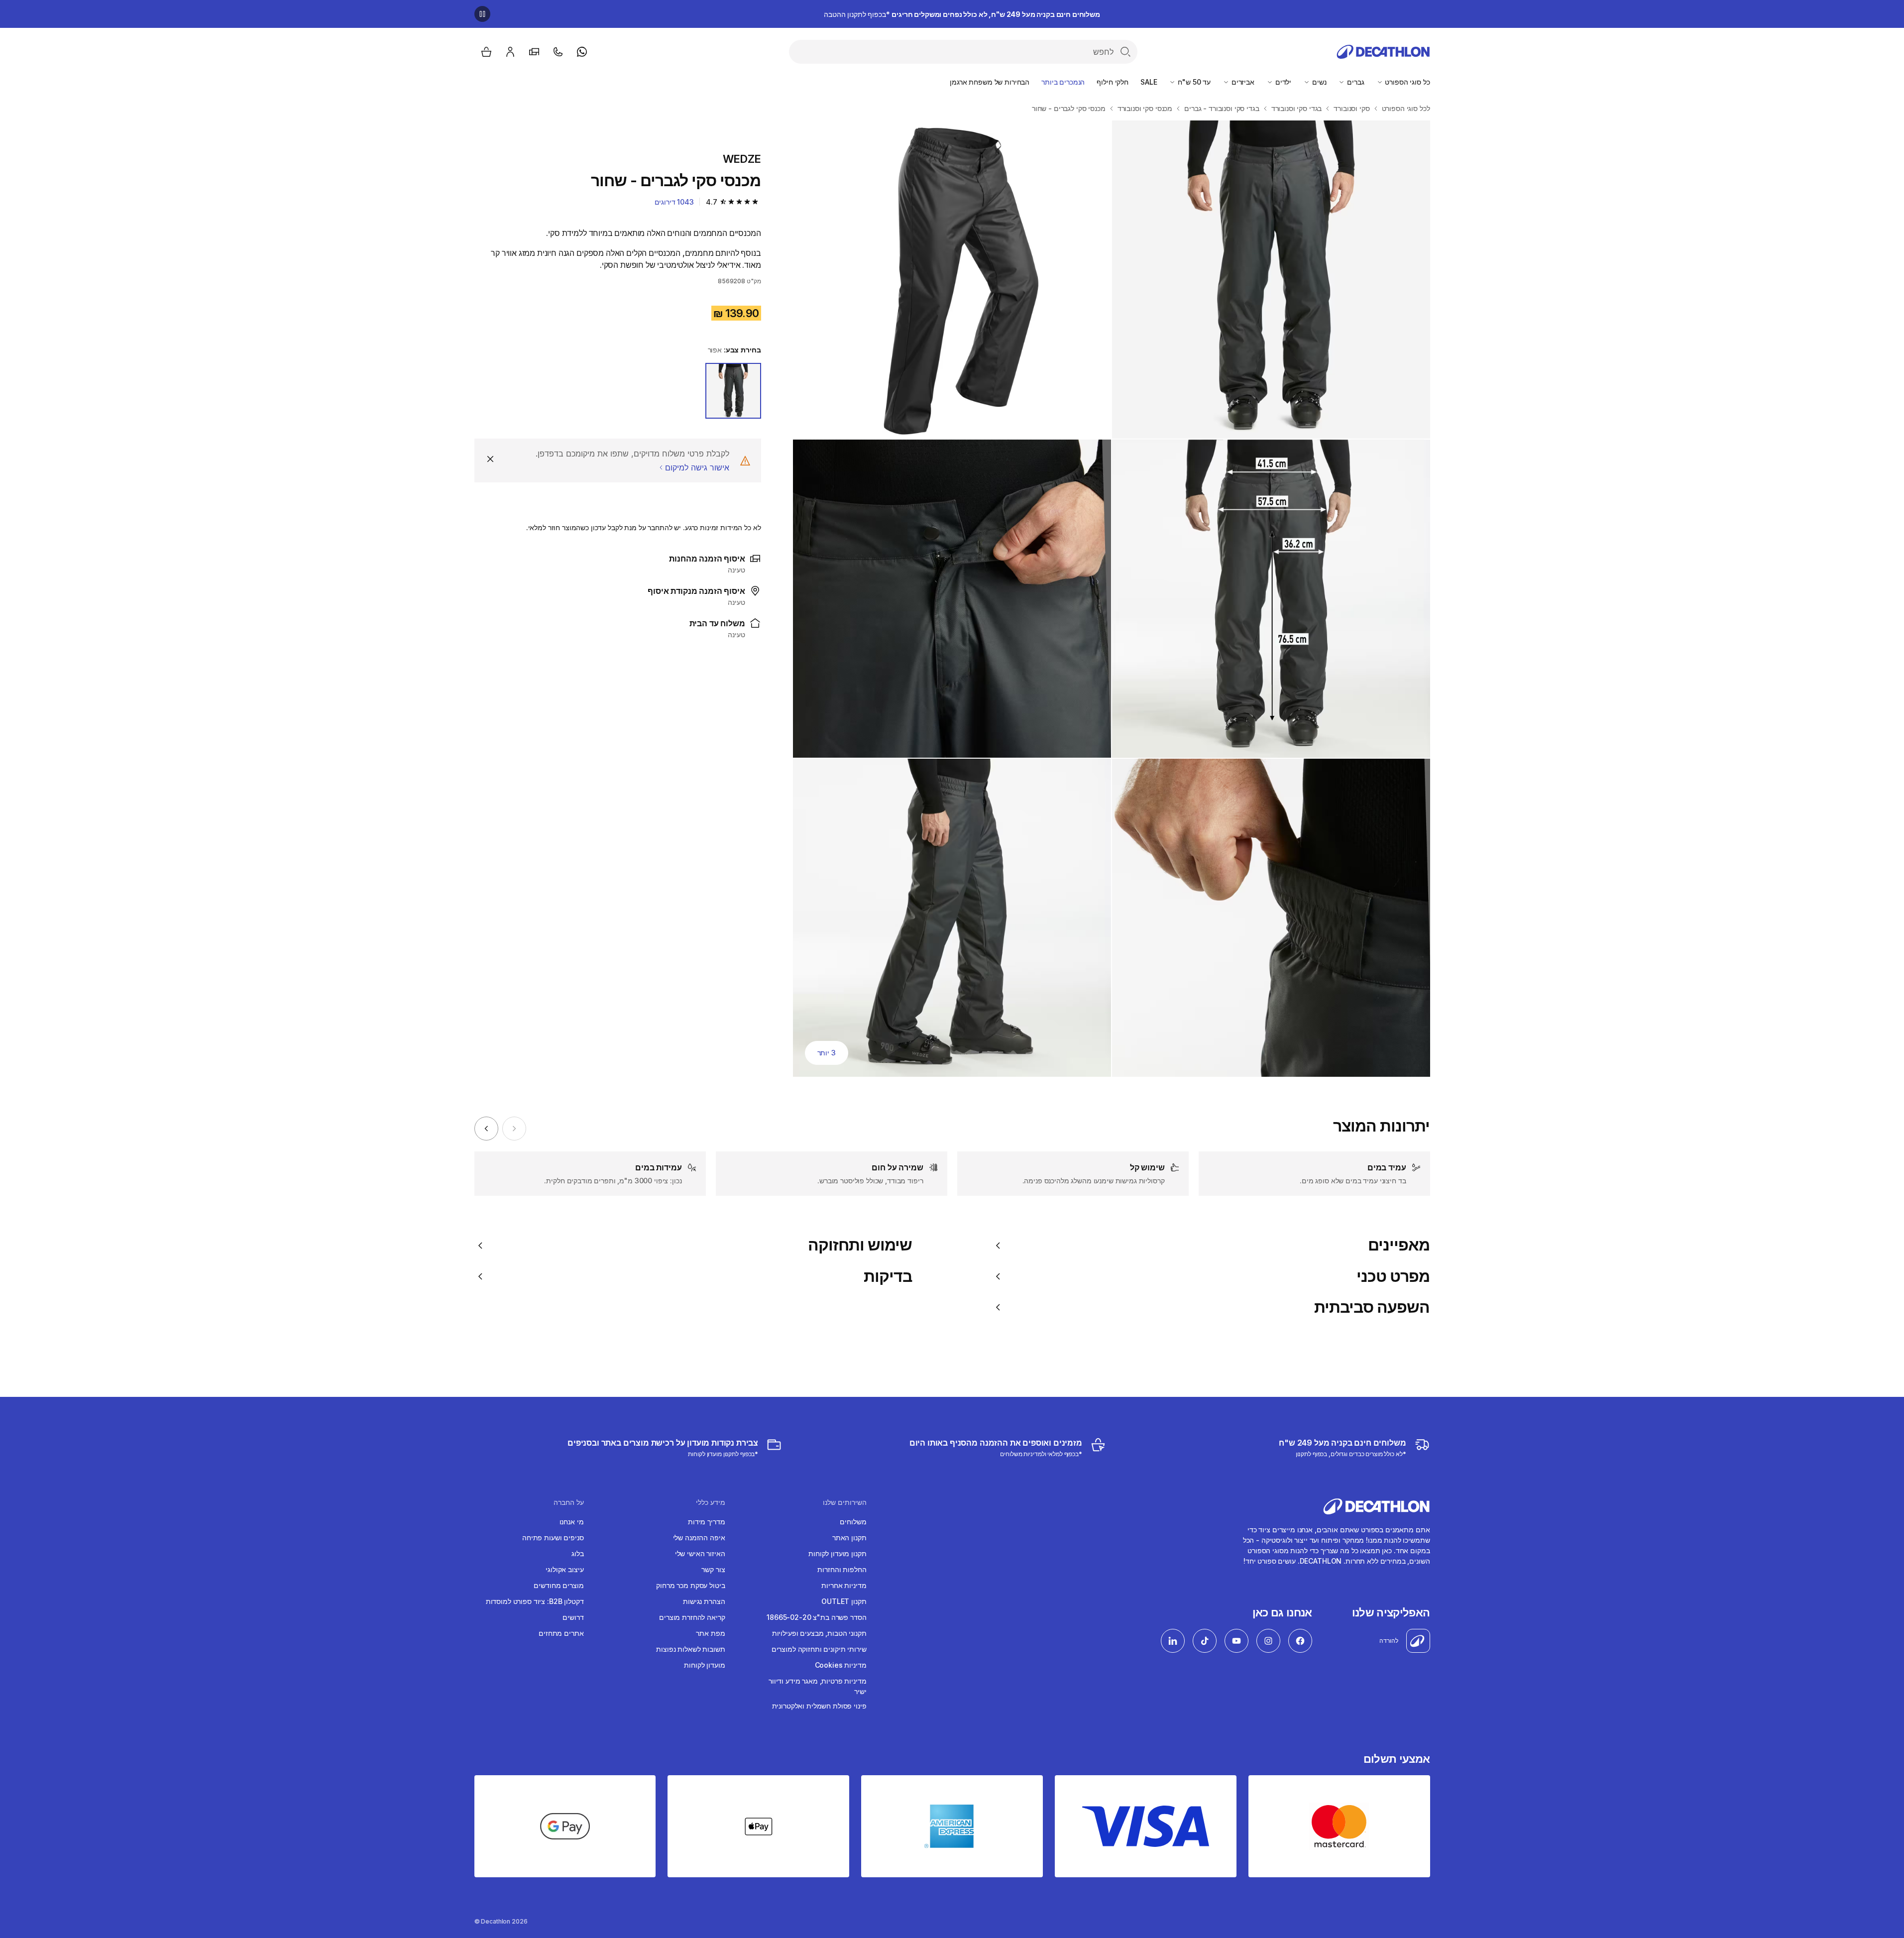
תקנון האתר (849, 1538)
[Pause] (482, 14)
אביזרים (1242, 82)
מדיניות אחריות (844, 1585)
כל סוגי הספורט (1407, 82)
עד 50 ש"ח (1193, 82)
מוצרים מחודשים (559, 1585)
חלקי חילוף (1113, 82)
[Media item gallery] (1112, 599)
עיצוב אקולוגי (564, 1569)
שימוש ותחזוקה (860, 1245)
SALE (1149, 82)
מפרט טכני (1393, 1276)
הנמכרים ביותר (1063, 82)
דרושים (573, 1617)
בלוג (577, 1553)
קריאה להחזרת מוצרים (692, 1617)
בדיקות (888, 1276)
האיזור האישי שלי (700, 1553)
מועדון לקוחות (704, 1665)
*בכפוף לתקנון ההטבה (962, 14)
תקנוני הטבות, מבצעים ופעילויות (819, 1633)
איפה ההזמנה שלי (699, 1538)
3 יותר (827, 1053)
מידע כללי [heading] (711, 1502)
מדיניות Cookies (841, 1665)
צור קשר (713, 1569)
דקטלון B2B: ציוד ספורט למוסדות (535, 1601)
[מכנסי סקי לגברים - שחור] (1271, 280)
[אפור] (733, 391)
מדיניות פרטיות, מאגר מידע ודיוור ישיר (818, 1686)
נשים (1318, 82)
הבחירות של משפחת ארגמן (990, 82)
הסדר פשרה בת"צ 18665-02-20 (816, 1617)
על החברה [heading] (569, 1502)
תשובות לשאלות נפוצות (690, 1649)
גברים (1354, 82)
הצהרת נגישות (704, 1601)
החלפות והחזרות (842, 1569)
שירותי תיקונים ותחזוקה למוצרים (819, 1649)
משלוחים (853, 1522)
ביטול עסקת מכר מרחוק (690, 1585)
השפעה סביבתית (1372, 1307)
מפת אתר (710, 1633)
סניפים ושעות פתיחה (553, 1538)
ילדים (1282, 82)
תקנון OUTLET (844, 1601)
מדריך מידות (706, 1522)
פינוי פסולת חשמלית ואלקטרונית (819, 1706)
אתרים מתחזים (561, 1633)
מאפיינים (1399, 1245)
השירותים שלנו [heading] (845, 1502)
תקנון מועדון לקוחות (837, 1553)
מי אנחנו (572, 1522)
